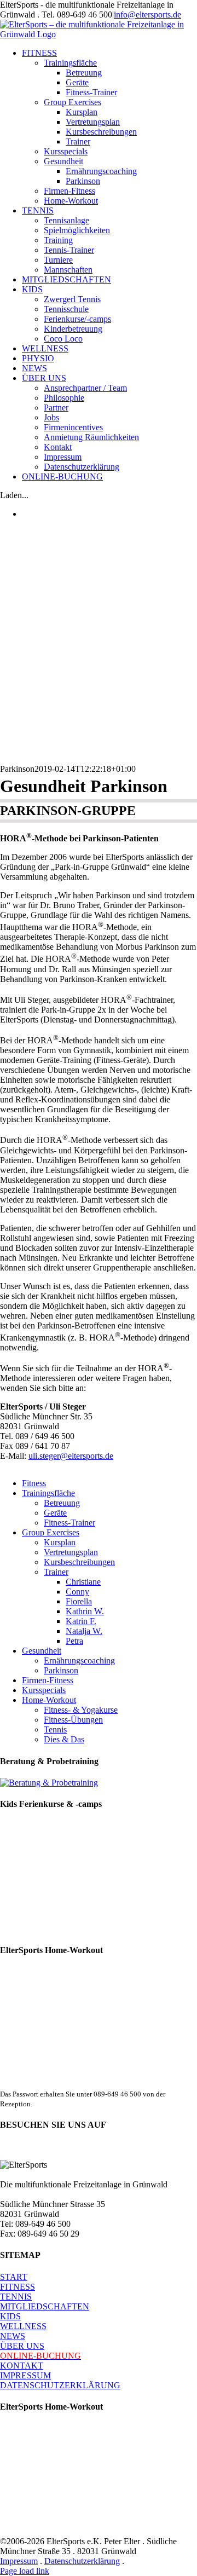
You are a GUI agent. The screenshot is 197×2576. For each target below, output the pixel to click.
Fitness (34, 1483)
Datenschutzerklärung (82, 2561)
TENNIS (16, 2297)
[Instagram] (49, 2150)
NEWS (13, 2336)
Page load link (25, 2571)
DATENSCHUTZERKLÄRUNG (60, 2385)
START (14, 2277)
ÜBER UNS (22, 2346)
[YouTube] (30, 2150)
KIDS (10, 2316)
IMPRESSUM (25, 2375)
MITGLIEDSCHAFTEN (45, 2306)
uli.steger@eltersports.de (71, 1456)
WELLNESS (23, 2326)
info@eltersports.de (147, 15)
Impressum (19, 2561)
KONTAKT (22, 2366)
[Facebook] (10, 2150)
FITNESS (18, 2287)
